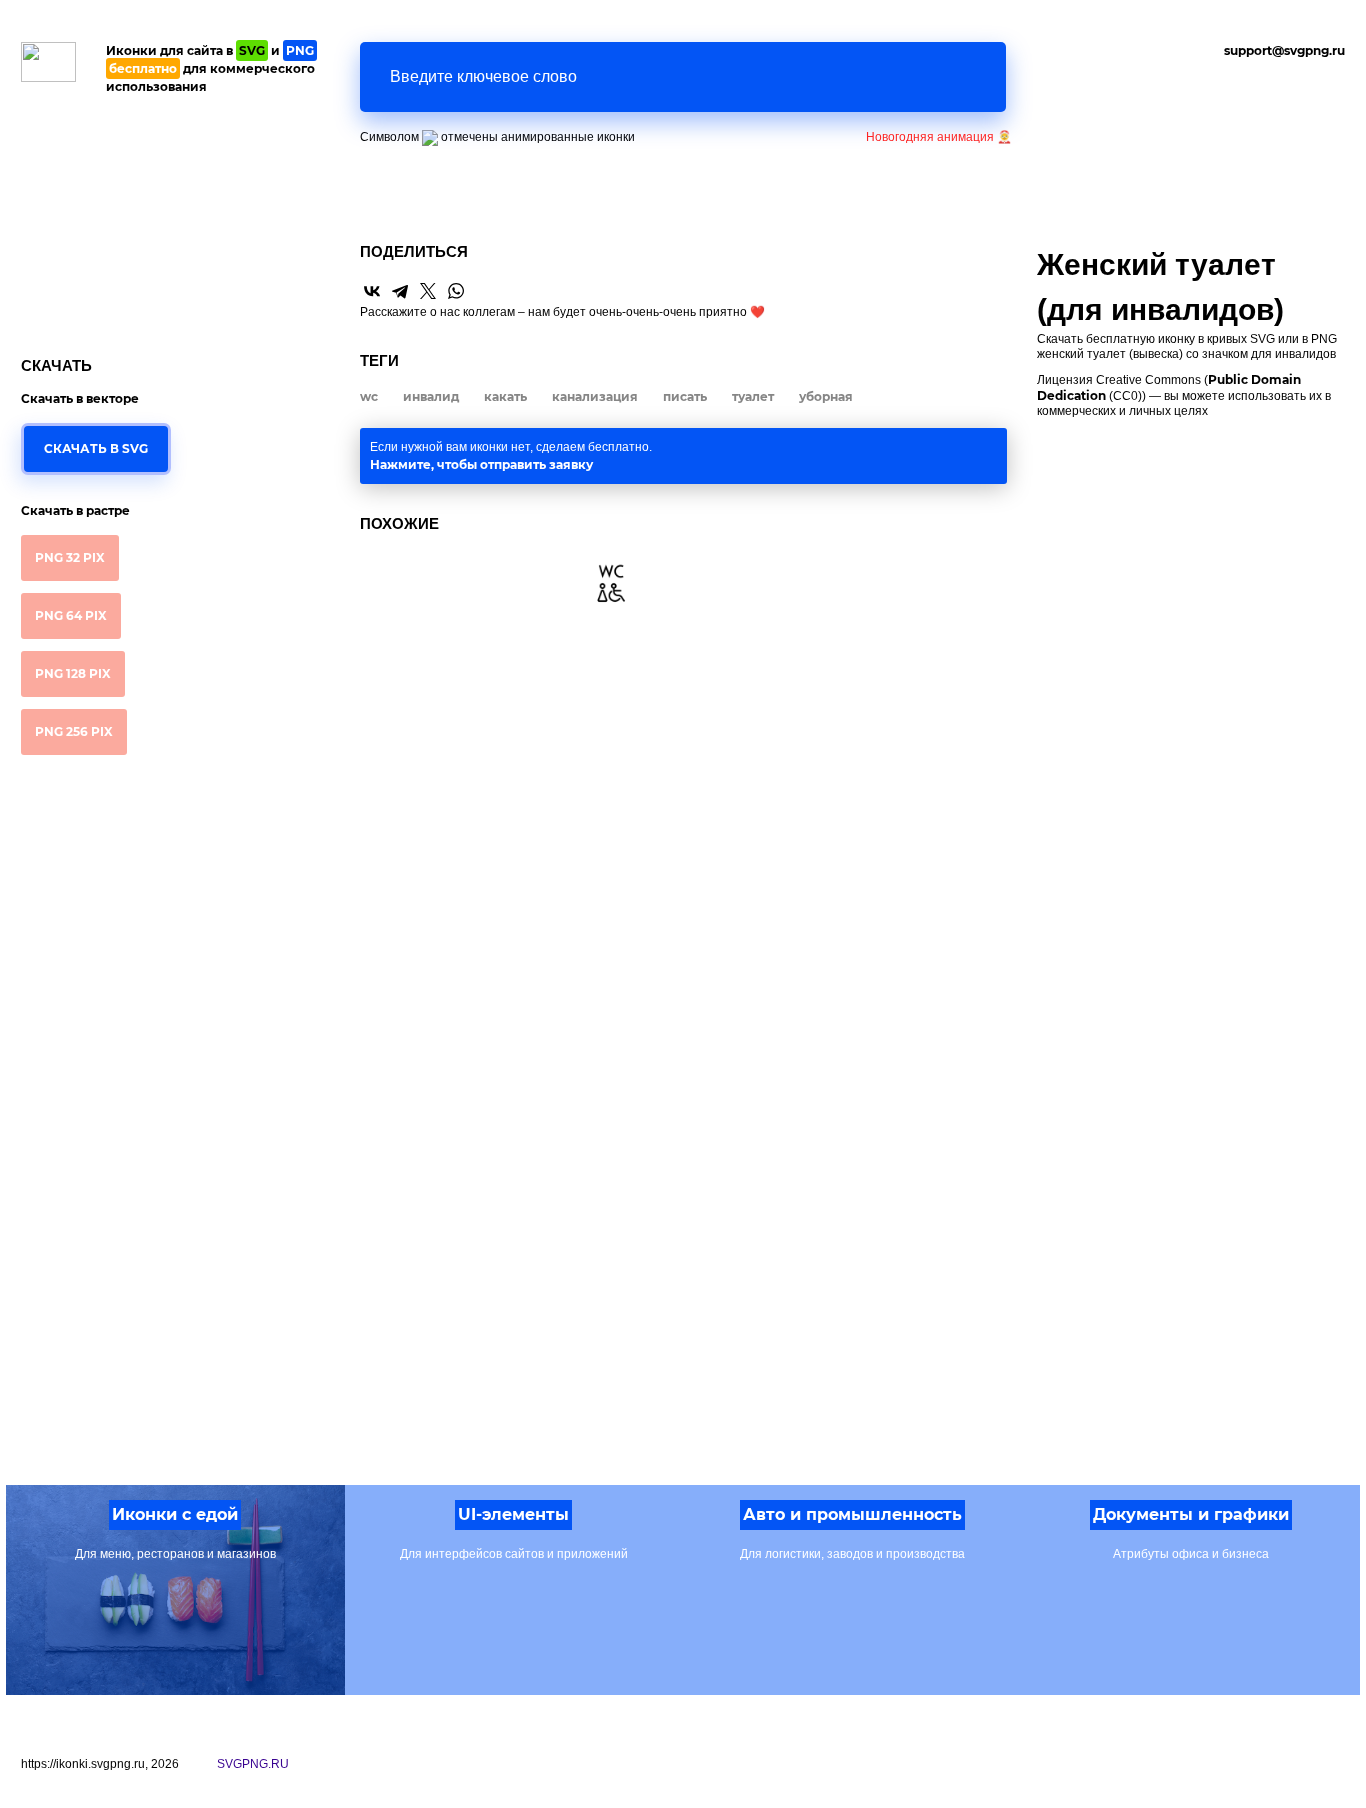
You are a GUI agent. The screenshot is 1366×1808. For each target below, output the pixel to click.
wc (369, 396)
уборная (826, 396)
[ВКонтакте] (372, 291)
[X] (428, 291)
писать (685, 396)
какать (505, 396)
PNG (70, 557)
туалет (753, 396)
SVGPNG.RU (253, 1764)
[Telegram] (400, 291)
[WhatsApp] (456, 291)
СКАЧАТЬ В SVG (96, 448)
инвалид (431, 396)
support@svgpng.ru (1284, 50)
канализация (595, 396)
